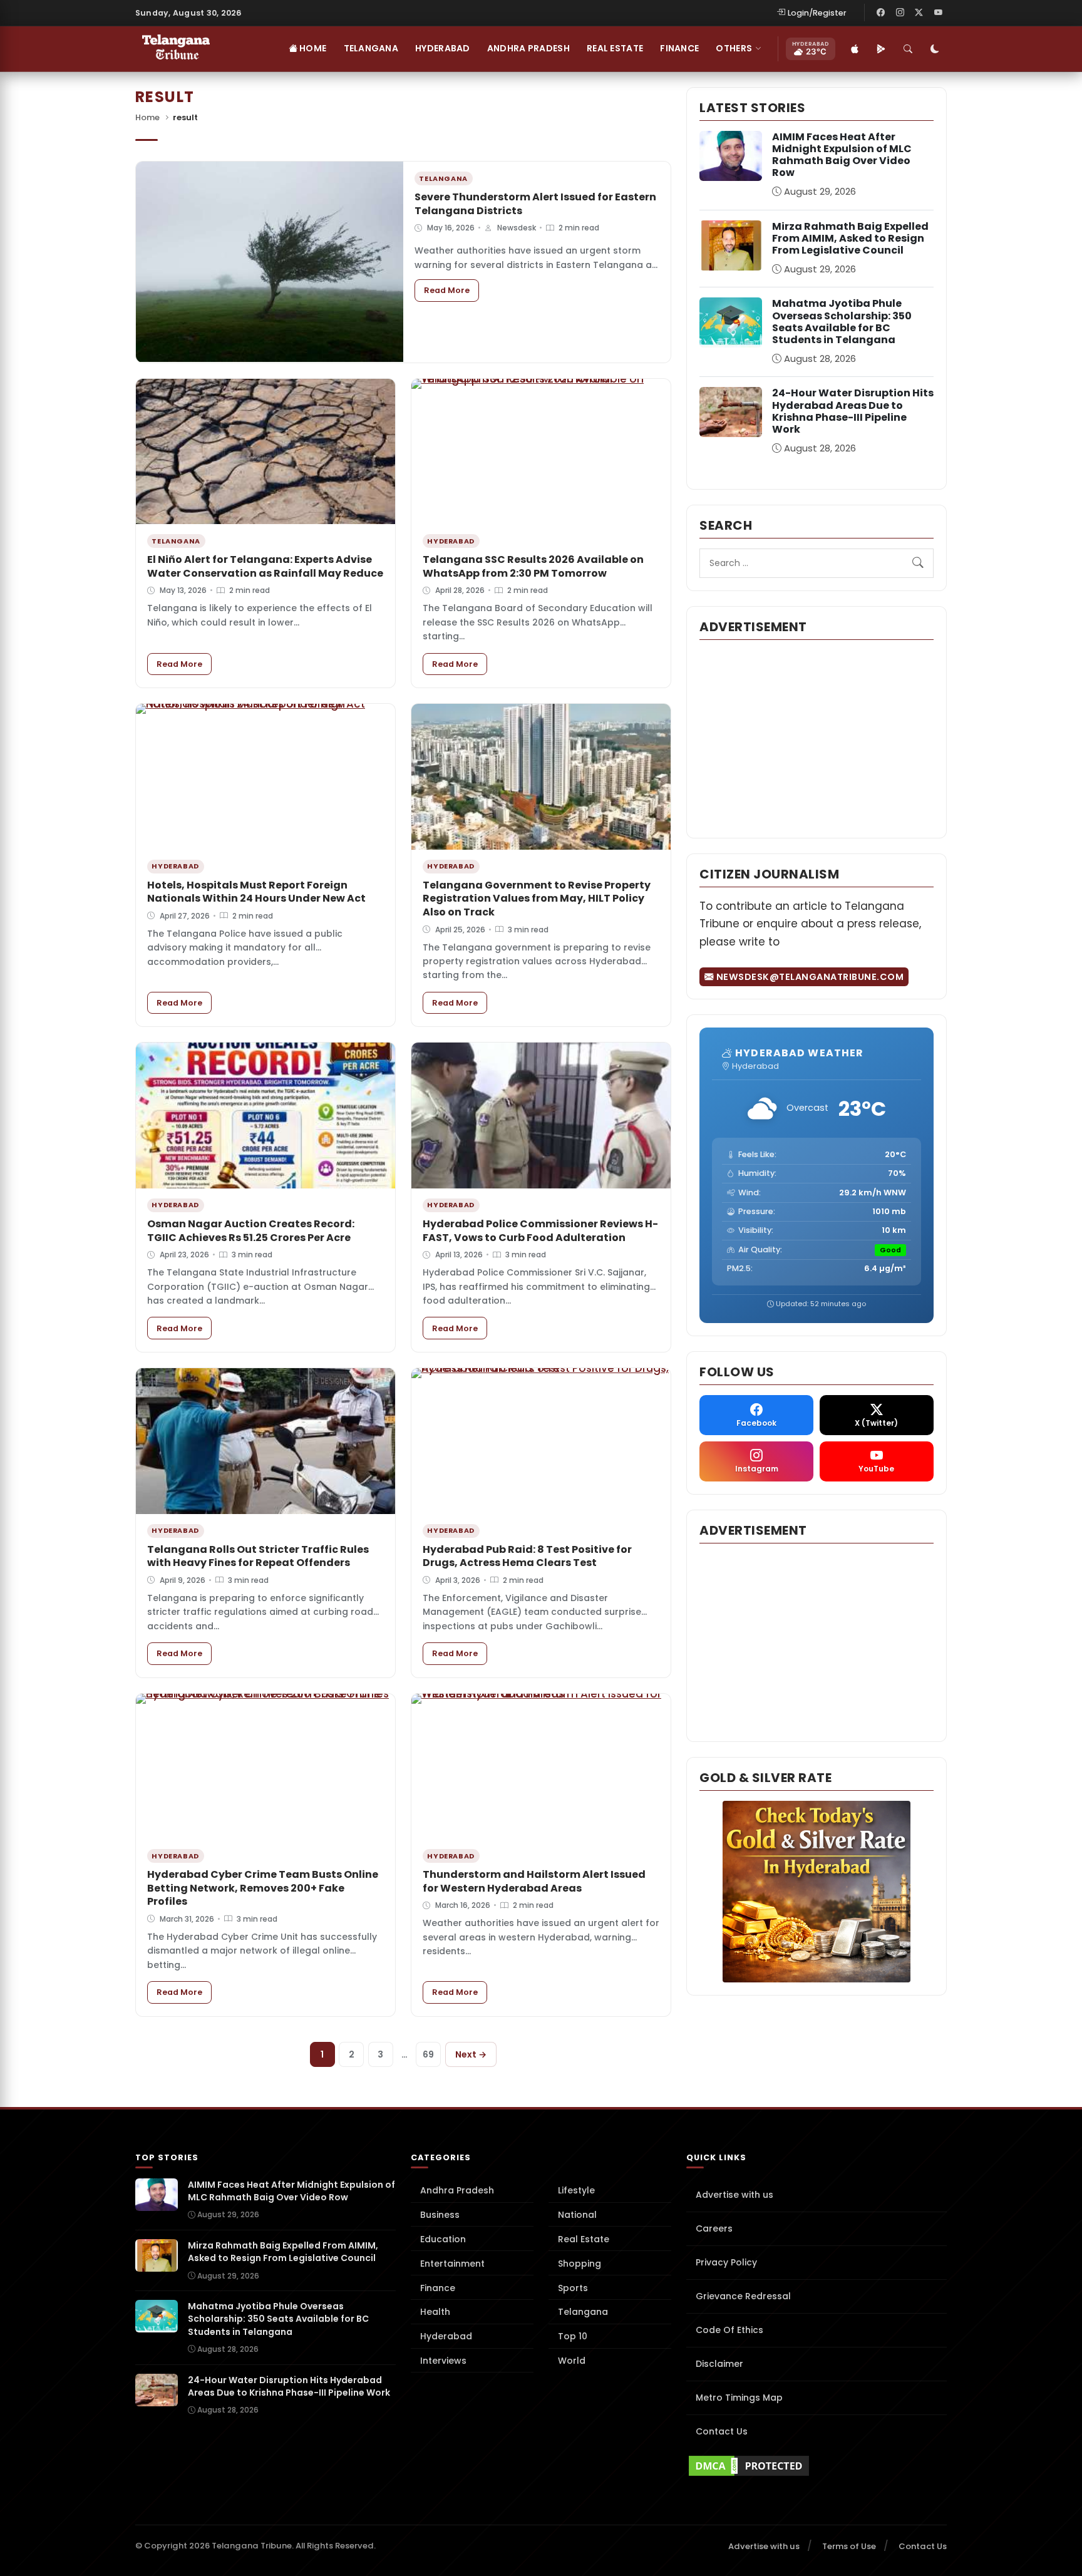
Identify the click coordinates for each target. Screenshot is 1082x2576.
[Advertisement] (817, 738)
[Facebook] (881, 13)
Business (440, 2215)
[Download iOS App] (855, 49)
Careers (714, 2228)
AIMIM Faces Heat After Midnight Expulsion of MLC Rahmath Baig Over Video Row (842, 155)
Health (435, 2312)
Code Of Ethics (729, 2330)
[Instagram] (900, 13)
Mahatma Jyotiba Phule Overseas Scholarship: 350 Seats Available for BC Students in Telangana (842, 322)
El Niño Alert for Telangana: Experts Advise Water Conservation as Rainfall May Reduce (265, 566)
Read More (451, 290)
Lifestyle (576, 2190)
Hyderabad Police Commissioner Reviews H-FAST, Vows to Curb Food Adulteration (540, 1231)
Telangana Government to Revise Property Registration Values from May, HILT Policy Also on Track (537, 899)
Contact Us (722, 2431)
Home (312, 48)
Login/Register (817, 13)
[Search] (908, 49)
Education (443, 2239)
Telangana (371, 48)
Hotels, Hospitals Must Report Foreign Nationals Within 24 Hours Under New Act (256, 892)
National (577, 2215)
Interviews (443, 2361)
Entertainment (452, 2264)
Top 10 (573, 2336)
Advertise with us (734, 2195)
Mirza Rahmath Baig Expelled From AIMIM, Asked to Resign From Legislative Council (850, 238)
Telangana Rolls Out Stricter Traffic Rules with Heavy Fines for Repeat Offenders (258, 1556)
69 (428, 2054)
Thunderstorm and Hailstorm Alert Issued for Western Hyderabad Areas (534, 1881)
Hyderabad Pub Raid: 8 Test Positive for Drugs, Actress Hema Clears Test (527, 1556)
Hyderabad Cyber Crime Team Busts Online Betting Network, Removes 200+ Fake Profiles (263, 1888)
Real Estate (615, 48)
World (572, 2361)
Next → (471, 2054)
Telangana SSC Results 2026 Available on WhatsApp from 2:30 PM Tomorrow (533, 566)
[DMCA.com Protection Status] (817, 2466)
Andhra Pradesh (528, 48)
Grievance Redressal (743, 2296)
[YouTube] (938, 13)
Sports (573, 2288)
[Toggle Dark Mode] (935, 49)
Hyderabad (443, 48)
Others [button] (734, 48)
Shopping (580, 2264)
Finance (679, 48)
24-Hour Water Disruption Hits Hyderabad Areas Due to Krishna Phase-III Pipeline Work (853, 411)
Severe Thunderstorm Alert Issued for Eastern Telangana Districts (535, 204)
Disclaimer (719, 2364)
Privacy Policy (726, 2262)
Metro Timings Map (739, 2398)
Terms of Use (849, 2546)
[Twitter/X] (919, 13)
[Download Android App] (881, 49)
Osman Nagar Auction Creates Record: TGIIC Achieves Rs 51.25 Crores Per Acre (251, 1231)
